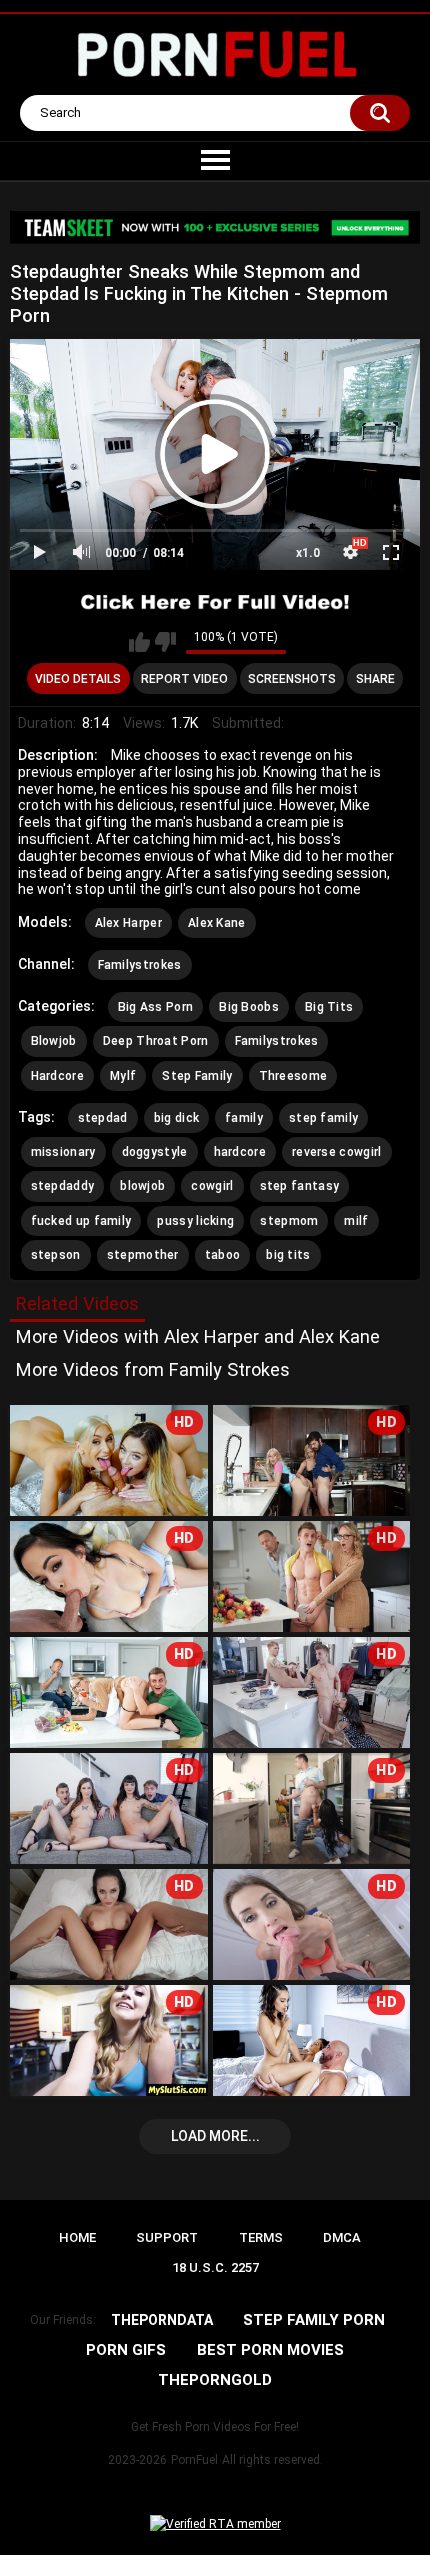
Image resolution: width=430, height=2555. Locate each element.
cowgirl (212, 1186)
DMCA (342, 2237)
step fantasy (300, 1186)
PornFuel (194, 2460)
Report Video (184, 679)
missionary (63, 1152)
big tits (288, 1255)
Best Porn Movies (270, 2350)
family (244, 1118)
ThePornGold (215, 2380)
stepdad (103, 1118)
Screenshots (292, 679)
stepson (56, 1255)
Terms (261, 2237)
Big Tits (329, 1007)
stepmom (289, 1221)
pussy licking (195, 1221)
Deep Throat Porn (156, 1041)
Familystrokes (140, 965)
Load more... (215, 2136)
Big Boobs (249, 1007)
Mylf (123, 1076)
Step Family (197, 1076)
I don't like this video (165, 642)
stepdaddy (63, 1186)
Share (375, 679)
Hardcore (57, 1076)
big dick (176, 1118)
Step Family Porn (314, 2320)
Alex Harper (128, 923)
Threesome (293, 1076)
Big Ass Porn (156, 1007)
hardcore (240, 1152)
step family (323, 1118)
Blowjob (54, 1041)
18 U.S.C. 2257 (215, 2267)
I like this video (139, 642)
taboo (223, 1255)
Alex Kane (217, 923)
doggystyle (155, 1152)
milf (356, 1221)
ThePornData (162, 2320)
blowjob (142, 1186)
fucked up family (81, 1221)
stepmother (143, 1255)
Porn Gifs (126, 2350)
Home (77, 2237)
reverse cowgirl (337, 1152)
